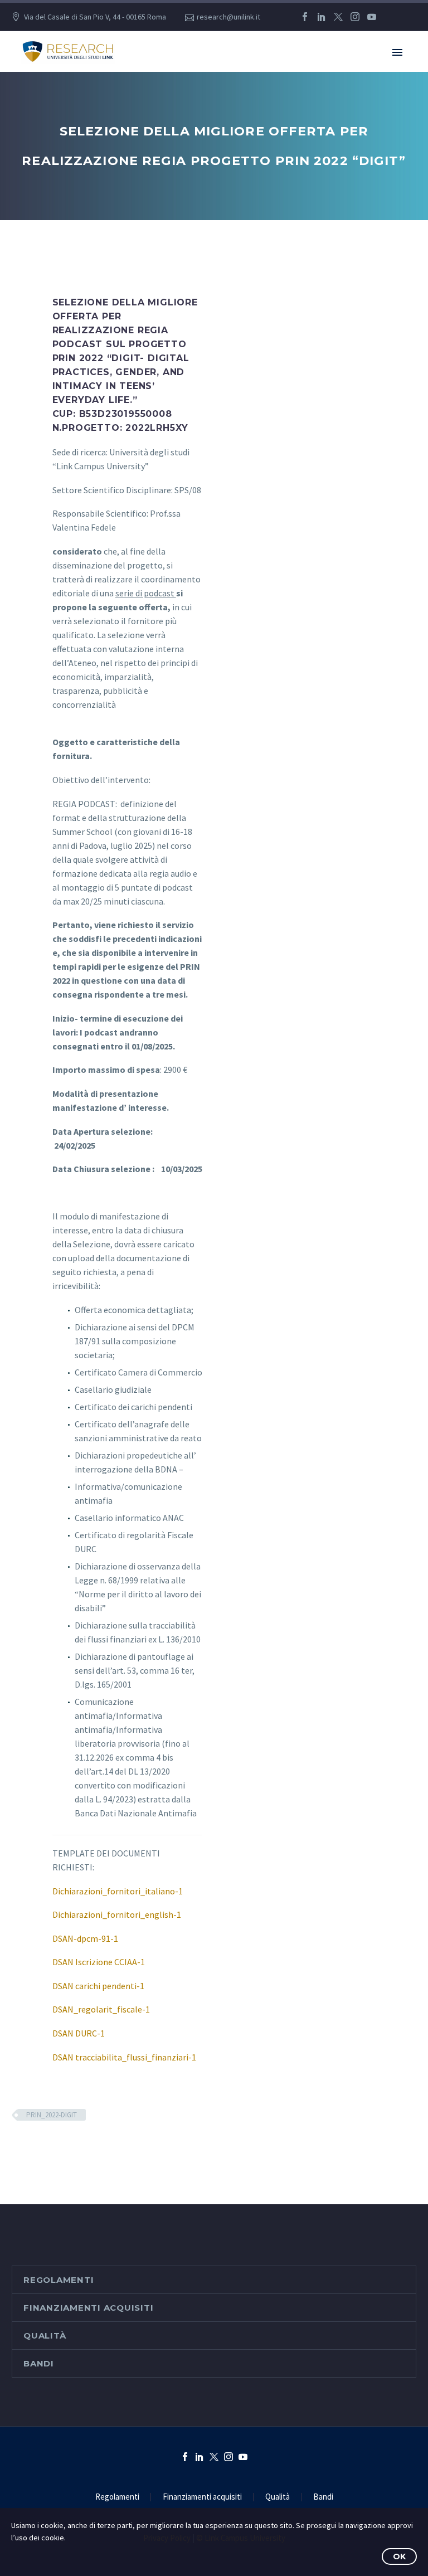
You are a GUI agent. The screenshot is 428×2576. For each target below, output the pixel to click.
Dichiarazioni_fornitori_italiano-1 (118, 1891)
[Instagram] (355, 17)
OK (399, 2556)
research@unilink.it (228, 17)
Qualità (45, 2336)
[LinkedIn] (322, 17)
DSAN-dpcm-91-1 (85, 1938)
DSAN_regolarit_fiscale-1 (101, 2009)
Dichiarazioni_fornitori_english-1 (117, 1914)
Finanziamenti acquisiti (88, 2308)
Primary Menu (397, 52)
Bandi (39, 2363)
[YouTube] (372, 17)
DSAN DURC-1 (79, 2033)
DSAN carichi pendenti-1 (98, 1986)
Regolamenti (59, 2280)
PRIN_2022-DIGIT (52, 2115)
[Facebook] (305, 17)
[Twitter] (338, 17)
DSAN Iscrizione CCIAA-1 (99, 1962)
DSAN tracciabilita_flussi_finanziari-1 (124, 2057)
